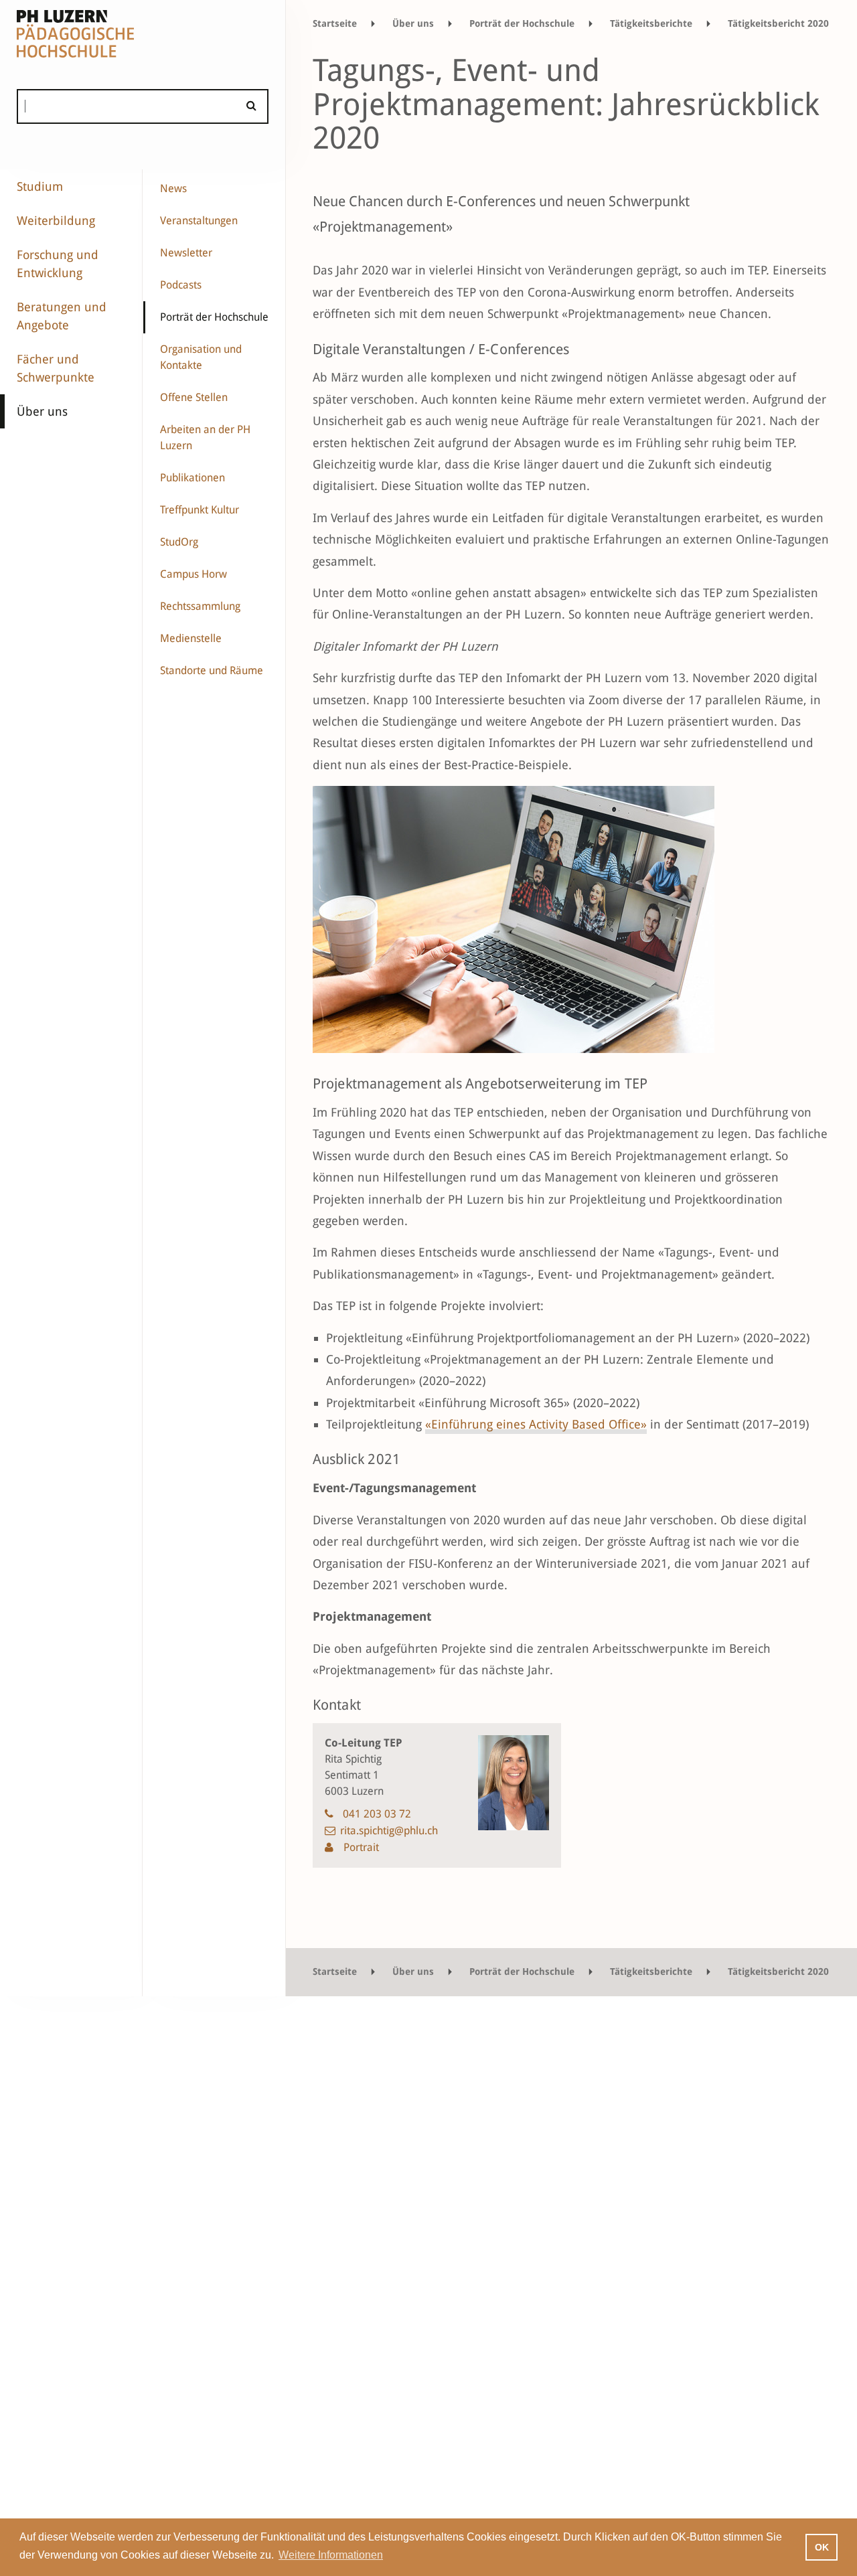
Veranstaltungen (199, 221)
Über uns (42, 411)
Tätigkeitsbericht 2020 (778, 23)
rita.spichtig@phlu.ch (389, 1831)
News (173, 188)
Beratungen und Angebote (62, 316)
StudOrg (179, 542)
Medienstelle (191, 638)
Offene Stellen (194, 397)
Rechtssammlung (200, 606)
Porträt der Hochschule (214, 317)
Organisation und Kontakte (201, 357)
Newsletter (186, 253)
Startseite (335, 23)
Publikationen (192, 478)
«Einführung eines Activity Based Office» (536, 1424)
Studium (40, 186)
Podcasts (181, 285)
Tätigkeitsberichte (651, 23)
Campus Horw (193, 574)
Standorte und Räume (212, 670)
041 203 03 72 (377, 1814)
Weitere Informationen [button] (331, 2555)
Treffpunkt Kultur (200, 510)
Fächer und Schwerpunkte (56, 368)
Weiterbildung (56, 221)
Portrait (360, 1847)
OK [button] (822, 2547)
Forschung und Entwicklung (58, 264)
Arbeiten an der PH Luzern (205, 437)
